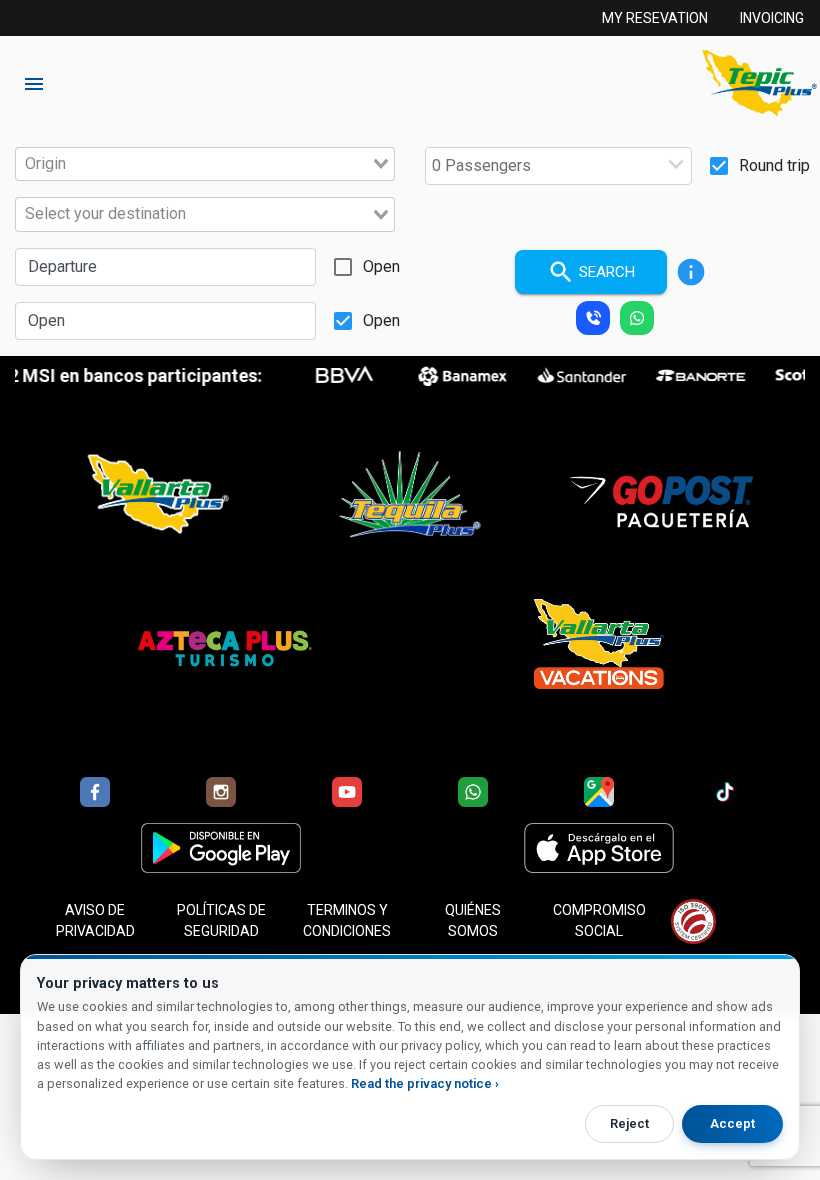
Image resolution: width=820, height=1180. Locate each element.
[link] (751, 83)
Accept (732, 1123)
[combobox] (205, 164)
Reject (629, 1123)
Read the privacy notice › (425, 1083)
